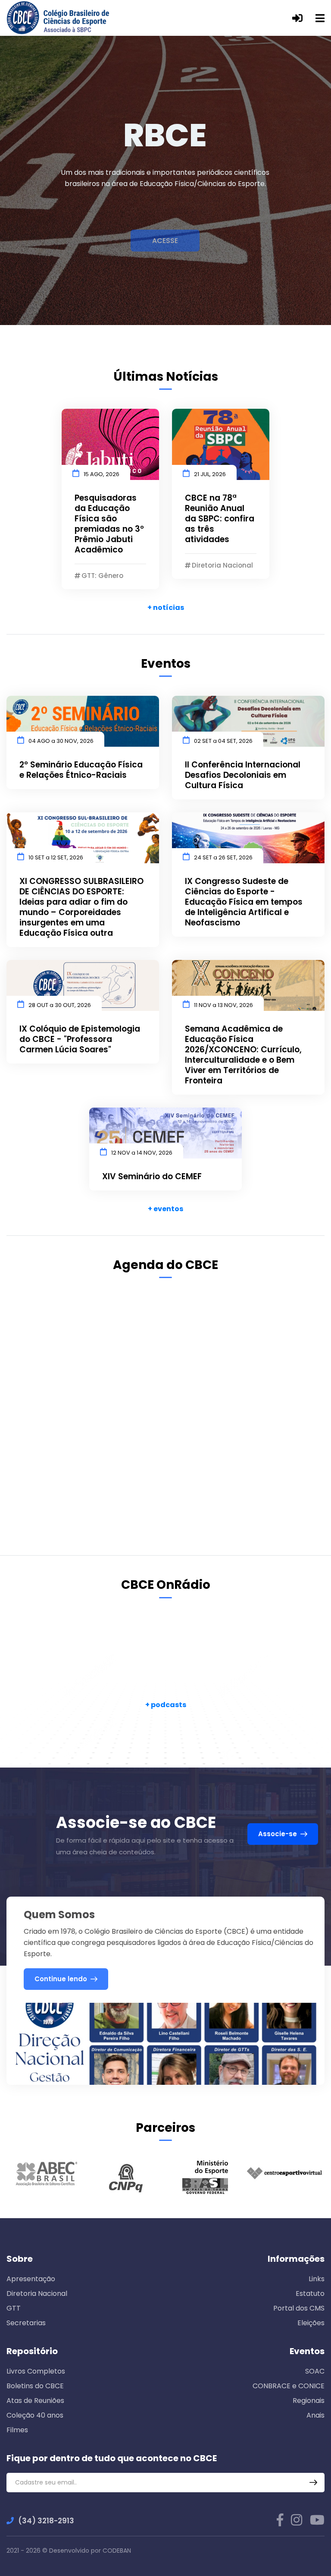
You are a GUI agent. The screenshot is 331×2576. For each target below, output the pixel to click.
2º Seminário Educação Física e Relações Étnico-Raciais (81, 770)
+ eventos (165, 1209)
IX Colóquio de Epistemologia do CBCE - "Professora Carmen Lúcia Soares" (80, 1039)
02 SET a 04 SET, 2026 (223, 741)
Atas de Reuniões (35, 2401)
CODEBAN (117, 2551)
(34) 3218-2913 (46, 2521)
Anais (315, 2415)
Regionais (309, 2401)
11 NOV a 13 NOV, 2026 (223, 1005)
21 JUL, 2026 (210, 474)
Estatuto (310, 2293)
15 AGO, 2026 (101, 474)
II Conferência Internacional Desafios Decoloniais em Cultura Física (243, 775)
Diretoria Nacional (37, 2293)
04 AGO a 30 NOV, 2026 (61, 741)
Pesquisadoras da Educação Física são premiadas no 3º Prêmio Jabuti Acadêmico (109, 524)
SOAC (315, 2371)
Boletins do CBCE (35, 2386)
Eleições (311, 2323)
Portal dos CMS (299, 2308)
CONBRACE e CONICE (289, 2386)
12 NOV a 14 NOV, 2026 (142, 1153)
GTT (14, 2308)
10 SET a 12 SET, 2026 (56, 857)
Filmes (17, 2430)
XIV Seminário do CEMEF (152, 1177)
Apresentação (31, 2279)
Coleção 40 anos (35, 2415)
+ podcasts (166, 1705)
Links (317, 2279)
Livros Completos (36, 2371)
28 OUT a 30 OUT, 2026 (60, 1005)
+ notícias (166, 608)
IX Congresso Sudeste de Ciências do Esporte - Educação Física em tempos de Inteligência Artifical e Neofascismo (244, 902)
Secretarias (26, 2323)
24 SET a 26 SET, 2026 (223, 857)
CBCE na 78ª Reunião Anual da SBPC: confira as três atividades (220, 519)
